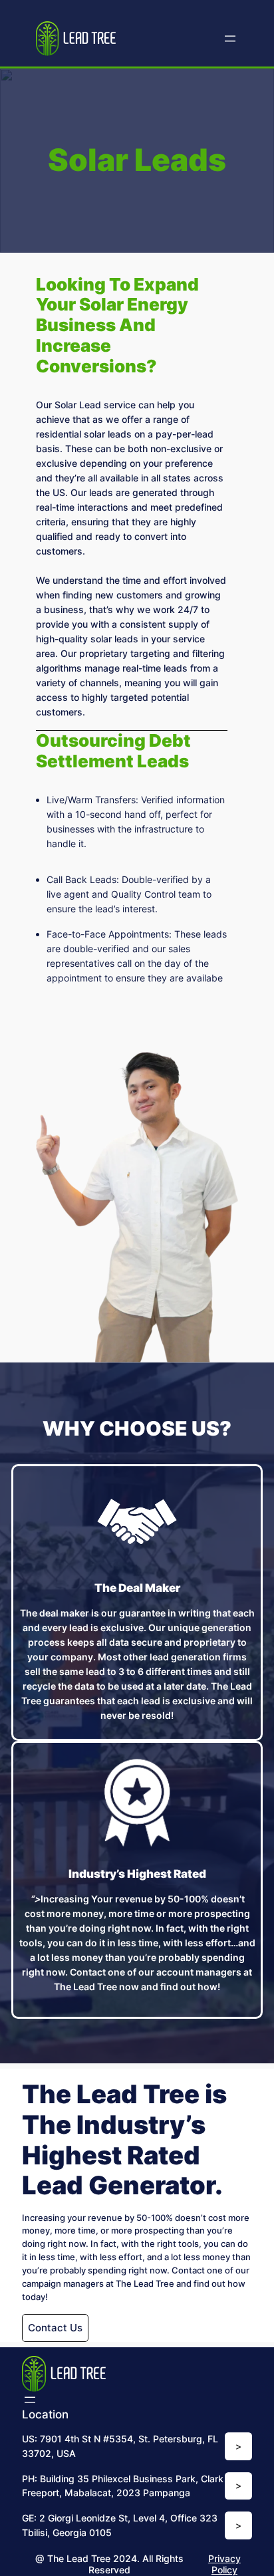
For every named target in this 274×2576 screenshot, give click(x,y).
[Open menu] (230, 39)
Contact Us (55, 2328)
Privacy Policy (224, 2564)
